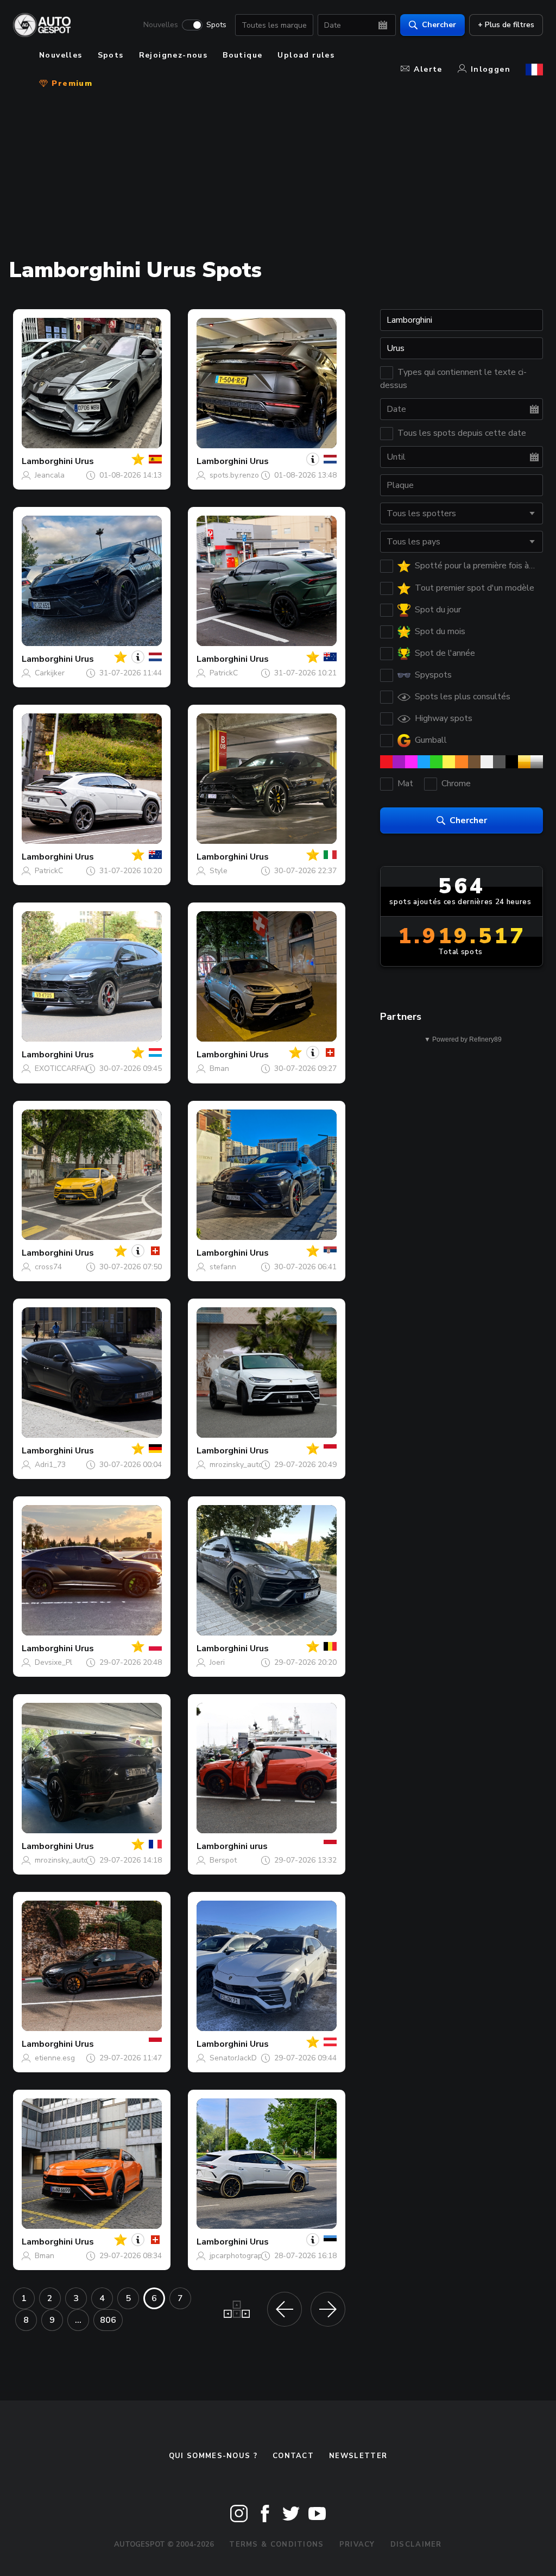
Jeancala (50, 475)
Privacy (357, 2544)
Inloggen (491, 69)
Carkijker (50, 673)
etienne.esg (55, 2058)
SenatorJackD (233, 2058)
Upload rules (306, 55)
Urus (84, 461)
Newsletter (358, 2456)
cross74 (48, 1267)
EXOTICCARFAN (63, 1068)
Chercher (439, 25)
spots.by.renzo (234, 475)
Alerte (428, 69)
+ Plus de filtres (506, 25)
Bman (219, 1068)
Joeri (217, 1662)
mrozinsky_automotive (248, 1465)
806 (108, 2320)
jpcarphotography (240, 2256)
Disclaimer (416, 2544)
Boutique (242, 55)
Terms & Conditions (276, 2544)
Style (219, 871)
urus (259, 1846)
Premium (71, 83)
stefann (223, 1267)
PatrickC (224, 673)
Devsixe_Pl (53, 1662)
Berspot (223, 1860)
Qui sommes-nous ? (213, 2456)
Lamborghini (47, 461)
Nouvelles (161, 25)
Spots (216, 25)
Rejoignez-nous (173, 55)
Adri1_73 (50, 1465)
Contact (293, 2456)
